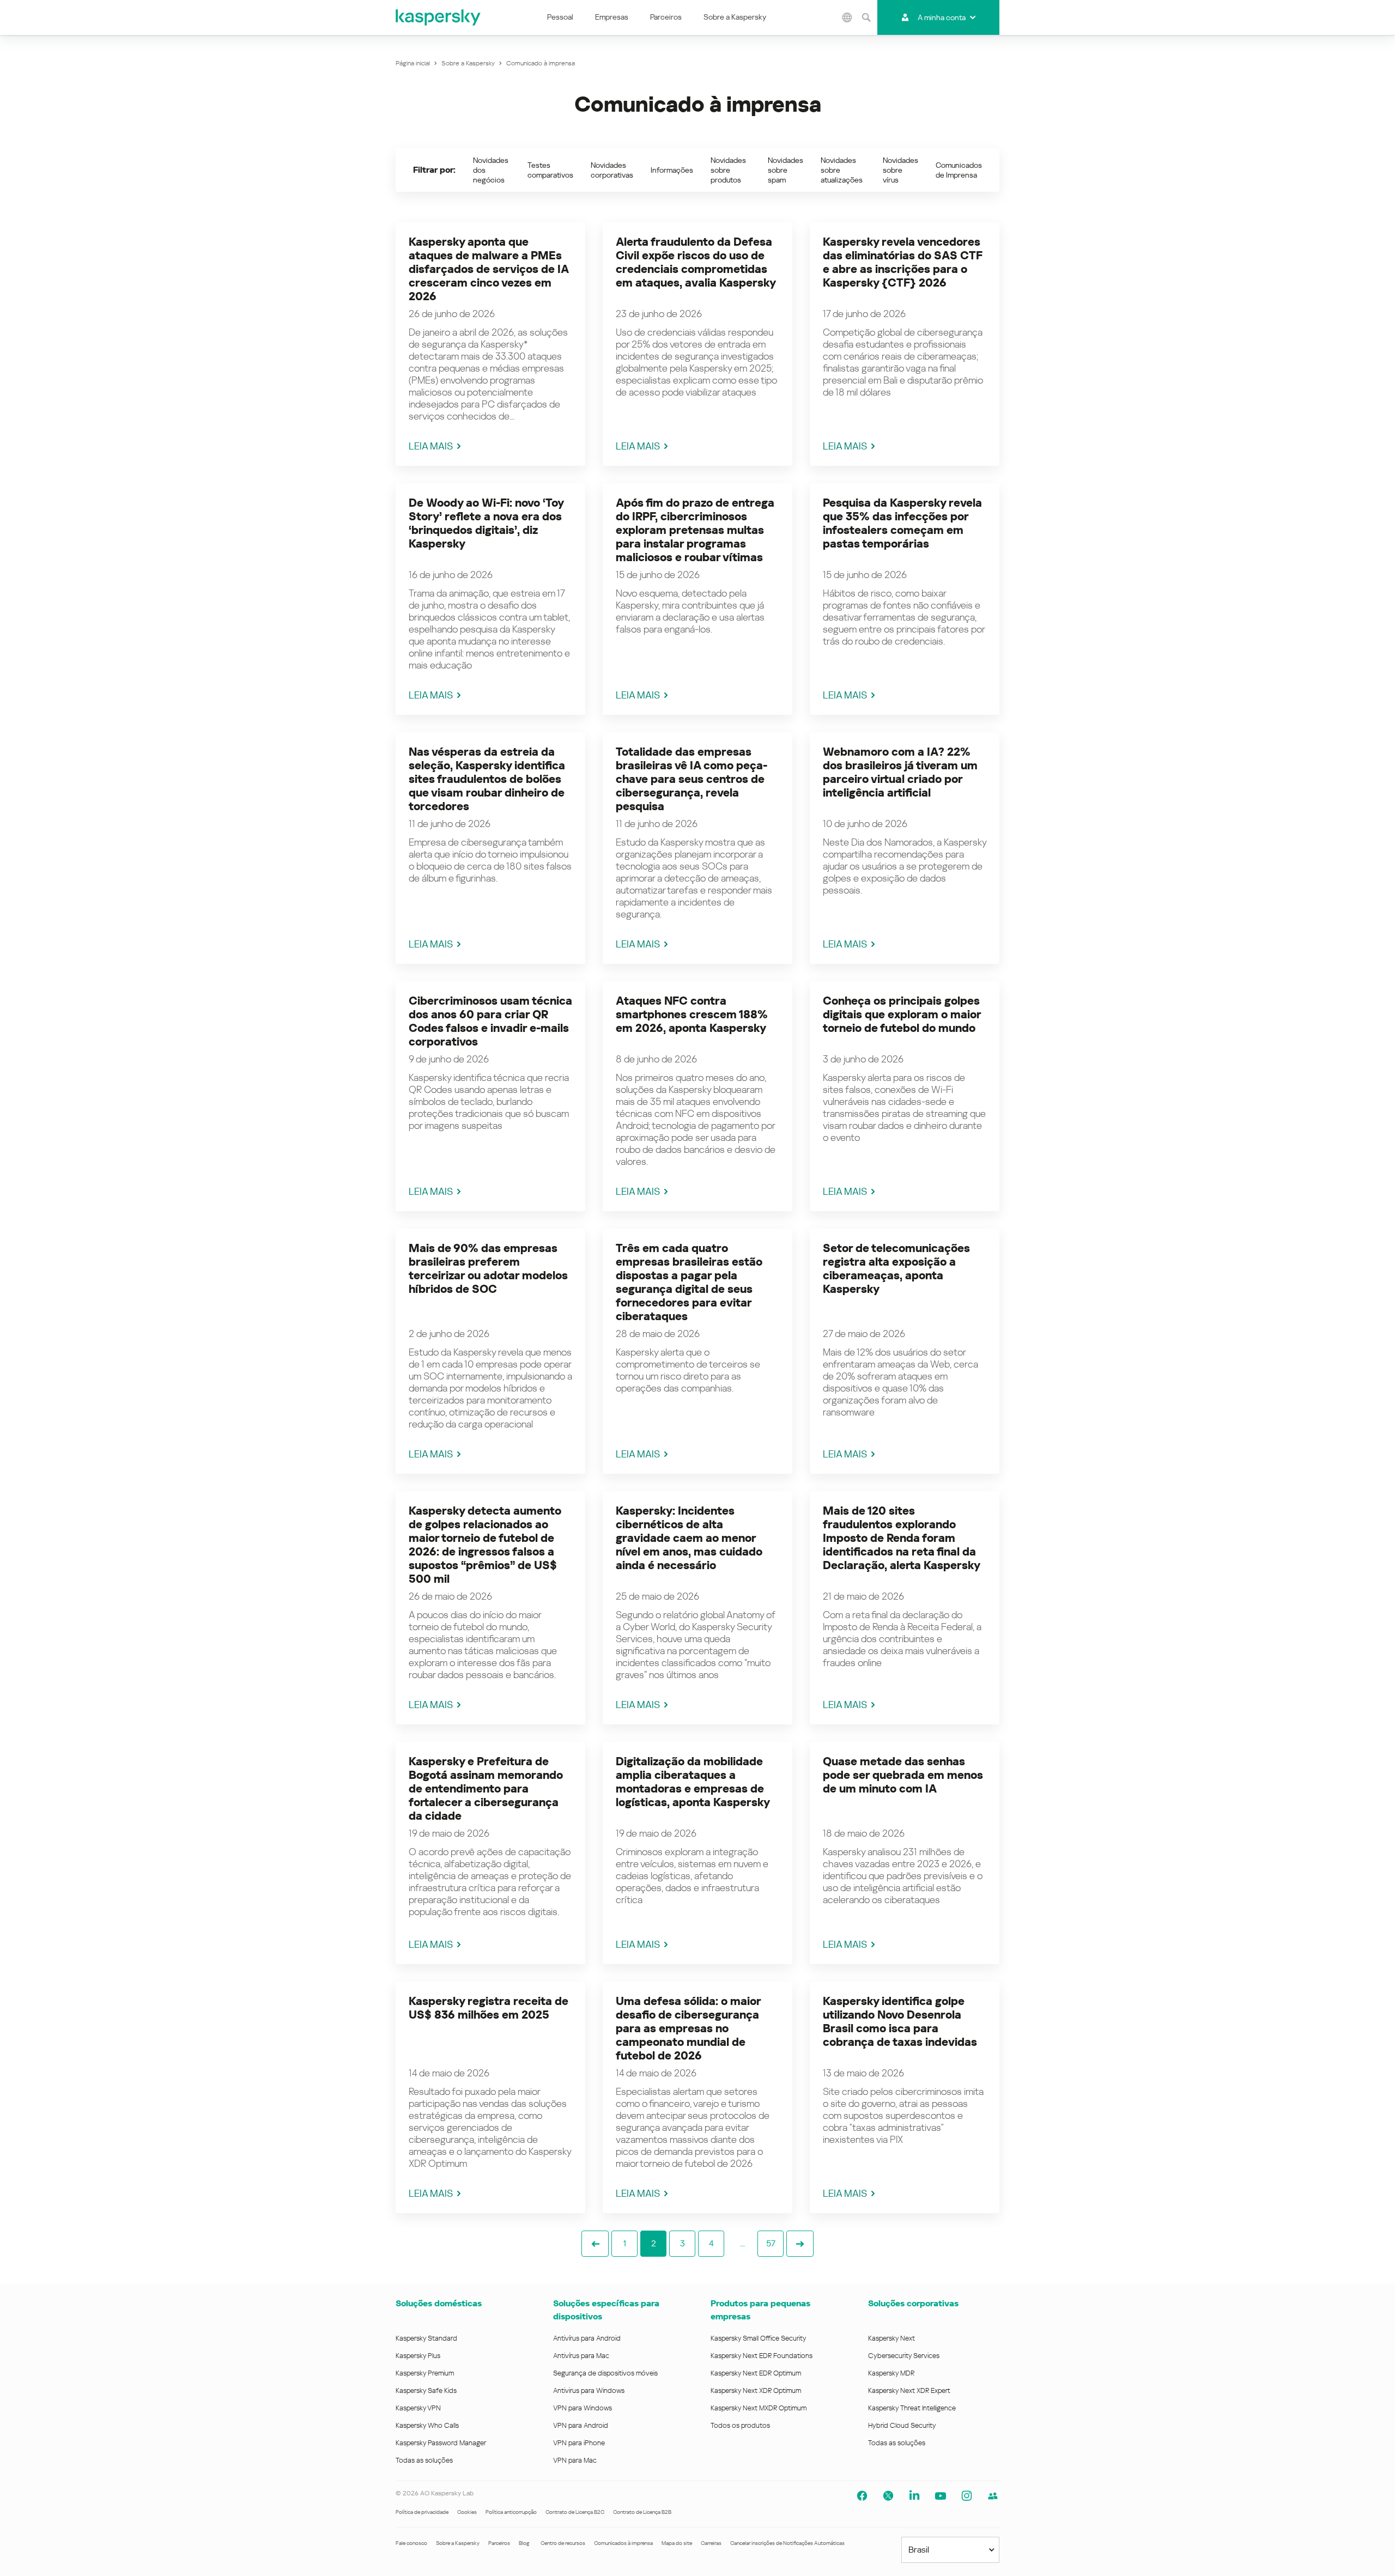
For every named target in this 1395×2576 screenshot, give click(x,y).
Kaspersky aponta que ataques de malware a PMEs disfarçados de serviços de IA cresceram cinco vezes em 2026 (489, 269)
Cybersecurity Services (904, 2356)
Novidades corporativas (612, 170)
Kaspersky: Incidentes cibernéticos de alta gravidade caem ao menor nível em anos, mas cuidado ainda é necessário (689, 1538)
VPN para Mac (575, 2460)
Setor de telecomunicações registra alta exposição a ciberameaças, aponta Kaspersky (896, 1269)
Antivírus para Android (587, 2338)
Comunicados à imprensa (623, 2543)
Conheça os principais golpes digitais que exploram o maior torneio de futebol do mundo (902, 1014)
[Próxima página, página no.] (800, 2244)
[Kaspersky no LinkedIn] (914, 2496)
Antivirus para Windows (589, 2390)
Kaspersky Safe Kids (426, 2390)
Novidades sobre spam (786, 170)
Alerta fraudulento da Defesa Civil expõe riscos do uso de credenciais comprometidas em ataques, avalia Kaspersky (696, 262)
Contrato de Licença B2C (575, 2512)
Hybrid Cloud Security (902, 2425)
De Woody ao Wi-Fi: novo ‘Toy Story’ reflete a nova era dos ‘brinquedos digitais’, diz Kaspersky (486, 523)
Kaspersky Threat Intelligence (912, 2408)
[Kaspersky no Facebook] (862, 2496)
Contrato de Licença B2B (642, 2512)
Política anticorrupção (511, 2512)
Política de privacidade (422, 2512)
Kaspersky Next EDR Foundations (762, 2356)
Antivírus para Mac (581, 2356)
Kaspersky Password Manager (441, 2443)
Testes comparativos (550, 170)
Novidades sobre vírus (900, 170)
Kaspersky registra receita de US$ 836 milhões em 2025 (489, 2008)
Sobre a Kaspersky (735, 17)
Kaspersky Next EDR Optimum (756, 2373)
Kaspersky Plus (418, 2356)
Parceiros (666, 17)
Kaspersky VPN (418, 2408)
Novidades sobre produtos (728, 170)
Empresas (612, 17)
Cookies (467, 2512)
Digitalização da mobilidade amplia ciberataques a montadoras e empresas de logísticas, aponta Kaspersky (693, 1782)
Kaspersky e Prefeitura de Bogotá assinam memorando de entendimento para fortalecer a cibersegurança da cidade (486, 1789)
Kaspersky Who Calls (427, 2425)
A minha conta (942, 17)
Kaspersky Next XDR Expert (909, 2390)
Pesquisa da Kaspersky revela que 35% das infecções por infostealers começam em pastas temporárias (902, 523)
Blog (524, 2543)
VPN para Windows (583, 2408)
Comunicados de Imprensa (959, 170)
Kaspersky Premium (425, 2373)
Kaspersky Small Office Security (759, 2338)
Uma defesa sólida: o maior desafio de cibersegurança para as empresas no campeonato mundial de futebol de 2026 (688, 2028)
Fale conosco (411, 2543)
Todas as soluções (424, 2460)
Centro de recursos (563, 2543)
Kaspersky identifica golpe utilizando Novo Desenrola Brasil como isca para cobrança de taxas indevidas (900, 2022)
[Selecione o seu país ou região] (847, 17)
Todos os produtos (740, 2425)
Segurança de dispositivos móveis (605, 2373)
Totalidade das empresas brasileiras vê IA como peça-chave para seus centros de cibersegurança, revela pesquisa (692, 779)
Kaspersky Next (891, 2338)
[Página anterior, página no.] (595, 2244)
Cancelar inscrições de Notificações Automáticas (787, 2543)
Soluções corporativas (913, 2303)
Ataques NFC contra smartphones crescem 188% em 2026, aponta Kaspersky (692, 1014)
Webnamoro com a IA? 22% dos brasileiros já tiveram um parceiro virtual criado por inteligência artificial (900, 772)
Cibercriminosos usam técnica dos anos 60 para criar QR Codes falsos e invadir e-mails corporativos (490, 1021)
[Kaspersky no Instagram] (967, 2496)
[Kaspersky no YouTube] (941, 2496)
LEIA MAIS (431, 446)
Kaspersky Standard (426, 2338)
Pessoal (560, 17)
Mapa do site (677, 2543)
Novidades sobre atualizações (842, 170)
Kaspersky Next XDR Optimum (756, 2390)
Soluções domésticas (439, 2303)
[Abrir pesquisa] (866, 17)
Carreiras (711, 2543)
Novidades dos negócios (491, 170)
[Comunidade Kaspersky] (993, 2496)
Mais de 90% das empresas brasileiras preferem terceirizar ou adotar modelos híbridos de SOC (488, 1269)
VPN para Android (581, 2425)
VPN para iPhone (579, 2443)
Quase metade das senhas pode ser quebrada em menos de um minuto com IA (903, 1775)
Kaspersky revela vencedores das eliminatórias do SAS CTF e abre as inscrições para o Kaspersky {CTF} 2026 (902, 262)
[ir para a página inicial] (439, 17)
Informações (672, 170)
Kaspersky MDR (891, 2373)
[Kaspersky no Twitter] (888, 2496)
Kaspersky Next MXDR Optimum (759, 2408)
